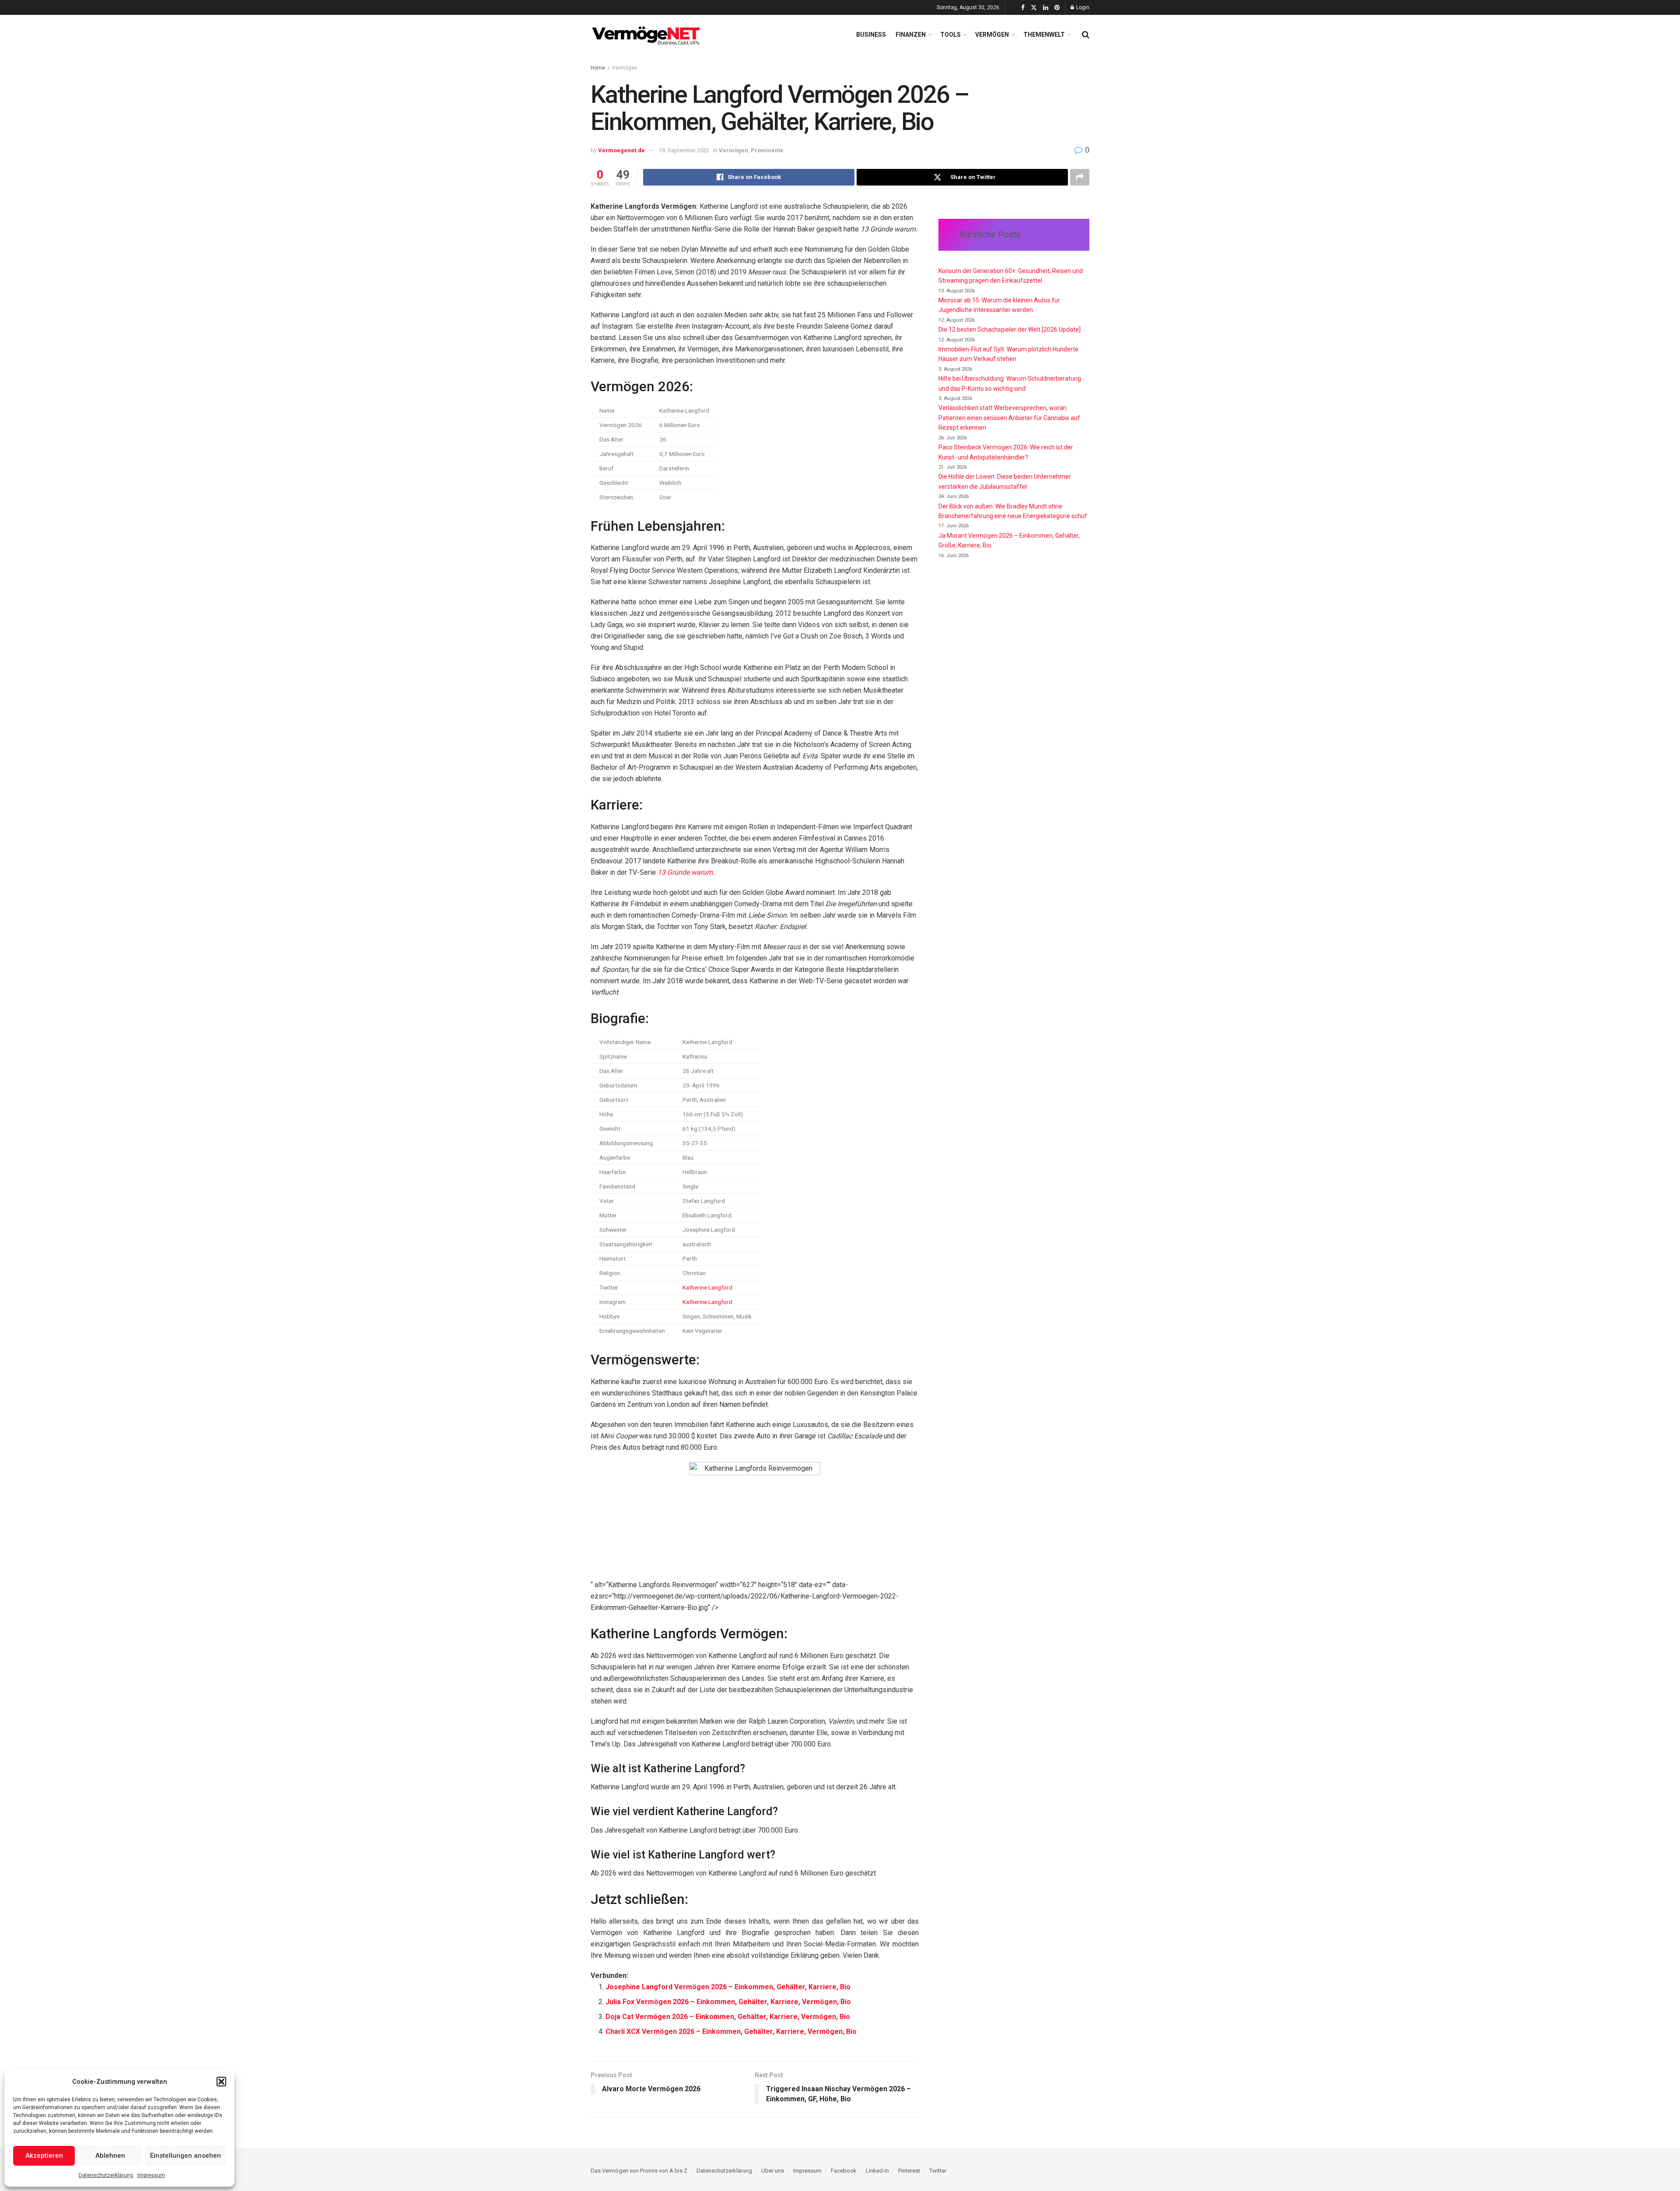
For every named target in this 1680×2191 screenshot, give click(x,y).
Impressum (151, 2175)
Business (871, 35)
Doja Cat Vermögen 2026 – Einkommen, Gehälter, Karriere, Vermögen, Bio (728, 2017)
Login (1082, 7)
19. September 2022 (684, 150)
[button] (221, 2082)
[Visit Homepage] (647, 35)
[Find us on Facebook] (1023, 8)
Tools (950, 35)
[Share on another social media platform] (1080, 177)
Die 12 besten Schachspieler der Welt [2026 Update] (1010, 330)
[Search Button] (1086, 35)
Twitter (938, 2171)
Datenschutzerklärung (106, 2175)
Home (598, 68)
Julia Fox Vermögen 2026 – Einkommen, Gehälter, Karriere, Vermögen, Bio (728, 2002)
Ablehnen (110, 2156)
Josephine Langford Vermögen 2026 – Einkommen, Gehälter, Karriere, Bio (728, 1987)
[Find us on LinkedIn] (1046, 8)
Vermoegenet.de (621, 150)
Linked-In (877, 2171)
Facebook (844, 2171)
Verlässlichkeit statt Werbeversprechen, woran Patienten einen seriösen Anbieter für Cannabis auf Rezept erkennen (1009, 418)
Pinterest (909, 2171)
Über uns (773, 2171)
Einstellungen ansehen (185, 2156)
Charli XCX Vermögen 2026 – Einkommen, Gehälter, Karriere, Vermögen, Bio (731, 2031)
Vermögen (992, 35)
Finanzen (911, 35)
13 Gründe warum (685, 872)
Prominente (767, 150)
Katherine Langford (707, 1287)
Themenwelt (1044, 35)
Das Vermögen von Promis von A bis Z (639, 2171)
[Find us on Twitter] (1034, 8)
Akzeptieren (44, 2156)
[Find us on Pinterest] (1057, 8)
